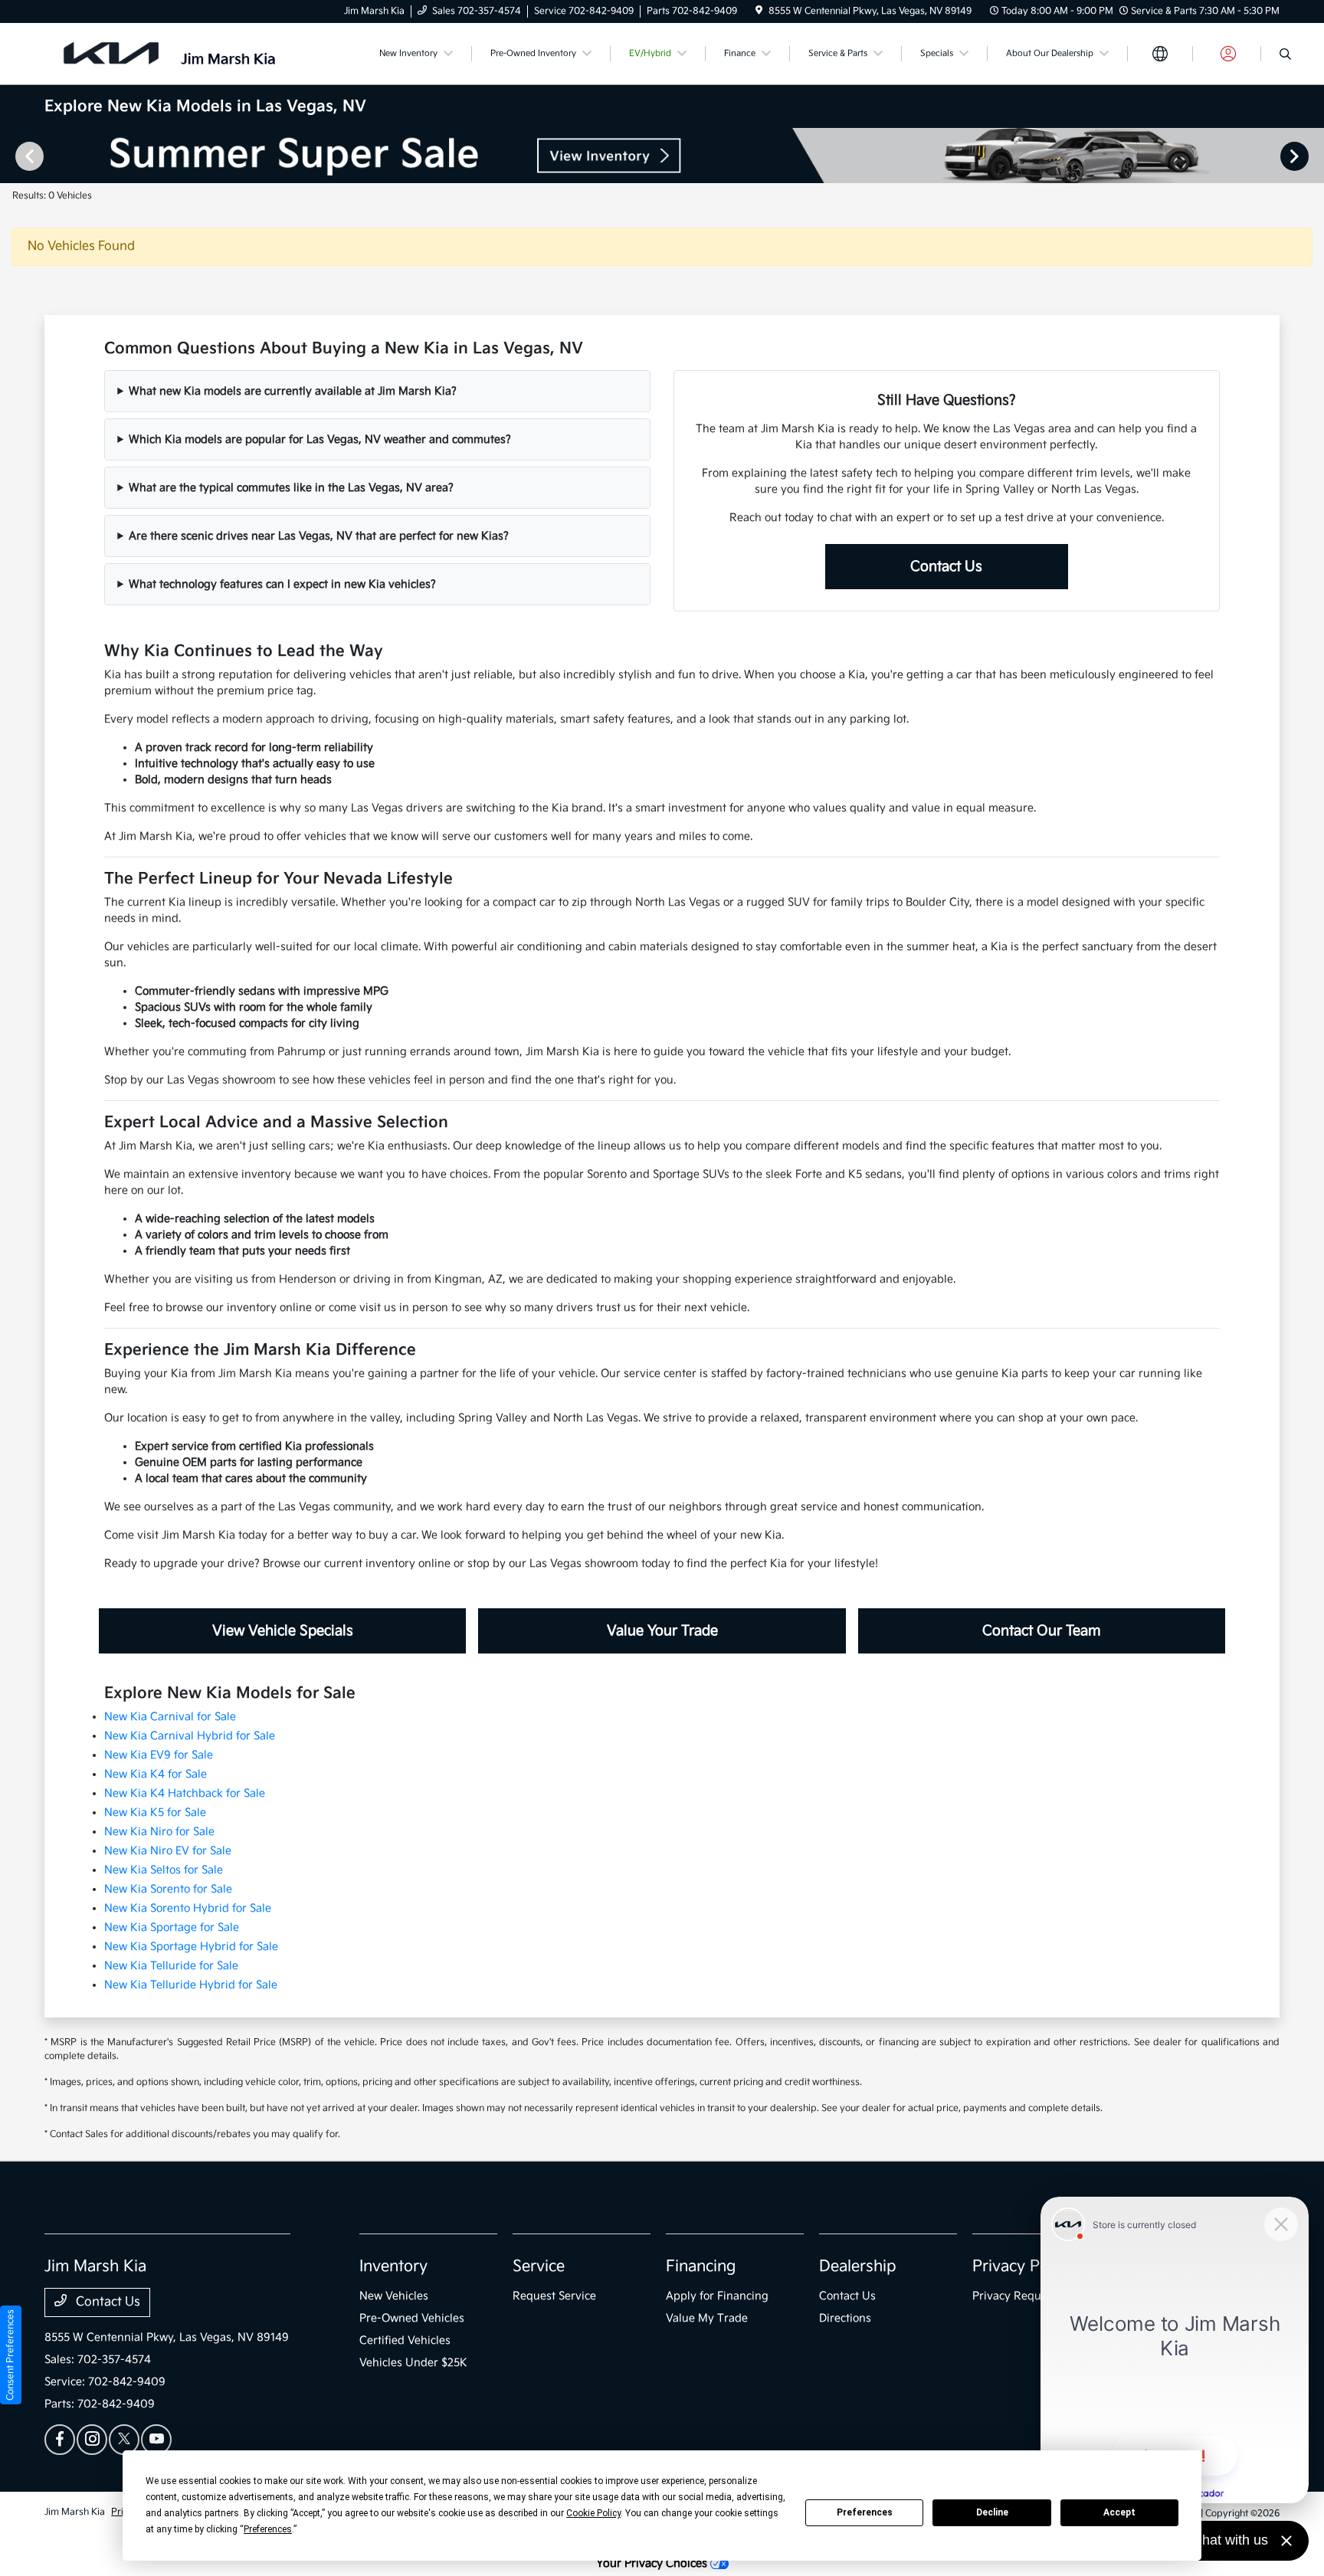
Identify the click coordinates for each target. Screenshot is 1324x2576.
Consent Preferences (10, 2355)
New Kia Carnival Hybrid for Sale (190, 1736)
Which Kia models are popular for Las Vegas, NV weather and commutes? (320, 439)
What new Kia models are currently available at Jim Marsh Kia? (293, 391)
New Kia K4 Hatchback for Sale (185, 1793)
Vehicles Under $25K (413, 2363)
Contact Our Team (1042, 1631)
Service (539, 2266)
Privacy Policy (1022, 2266)
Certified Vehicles (405, 2340)
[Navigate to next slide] (1313, 156)
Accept (1119, 2512)
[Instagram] (92, 2440)
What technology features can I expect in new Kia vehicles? (282, 584)
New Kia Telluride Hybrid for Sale (191, 1985)
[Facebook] (60, 2440)
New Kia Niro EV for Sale (168, 1851)
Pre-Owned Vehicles (412, 2318)
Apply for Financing (717, 2296)
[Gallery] (662, 156)
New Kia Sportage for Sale (172, 1927)
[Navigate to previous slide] (11, 156)
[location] (759, 11)
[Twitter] (124, 2440)
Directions (845, 2318)
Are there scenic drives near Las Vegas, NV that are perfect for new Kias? (319, 536)
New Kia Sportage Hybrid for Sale (191, 1947)
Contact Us (946, 567)
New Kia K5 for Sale (155, 1812)
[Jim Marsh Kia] (176, 53)
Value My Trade (707, 2318)
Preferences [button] (268, 2529)
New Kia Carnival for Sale (170, 1717)
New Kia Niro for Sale (159, 1832)
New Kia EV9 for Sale (159, 1755)
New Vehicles (394, 2296)
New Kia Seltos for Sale (164, 1870)
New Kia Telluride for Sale (171, 1966)
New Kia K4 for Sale (156, 1774)
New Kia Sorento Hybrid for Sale (188, 1908)
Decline (992, 2512)
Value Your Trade (662, 1631)
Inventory (393, 2266)
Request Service (554, 2296)
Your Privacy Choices (653, 2563)
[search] (1285, 56)
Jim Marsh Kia (75, 2512)
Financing (701, 2266)
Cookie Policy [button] (593, 2513)
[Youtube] (156, 2440)
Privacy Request (1014, 2296)
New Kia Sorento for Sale (168, 1889)
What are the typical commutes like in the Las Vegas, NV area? (291, 488)
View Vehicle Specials (283, 1631)
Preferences (865, 2512)
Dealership (858, 2266)
